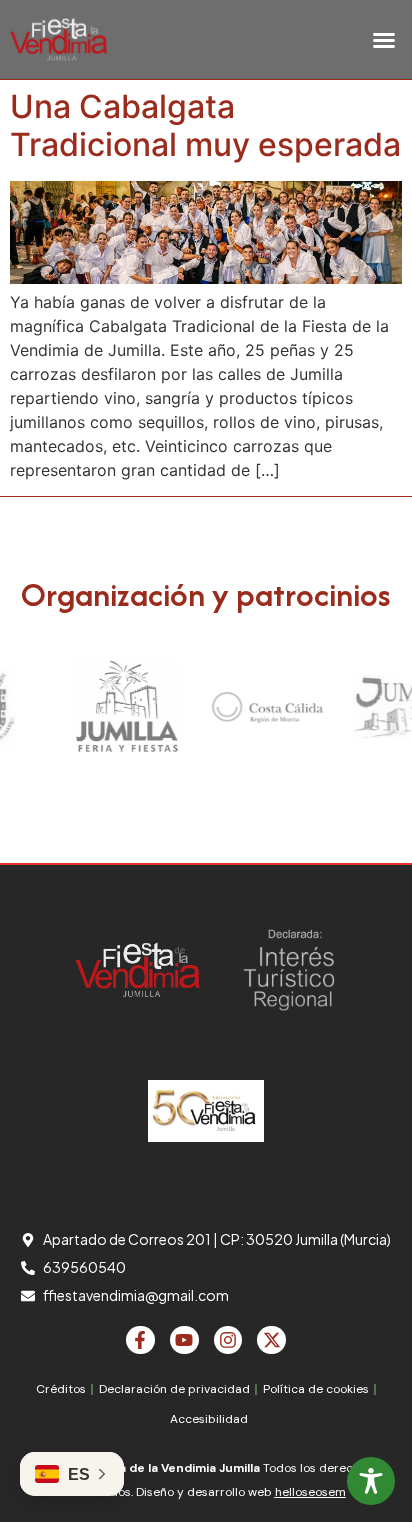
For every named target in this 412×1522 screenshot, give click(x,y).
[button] (384, 40)
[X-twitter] (271, 1340)
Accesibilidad (209, 1419)
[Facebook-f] (140, 1340)
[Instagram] (228, 1340)
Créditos (61, 1389)
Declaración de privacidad (174, 1389)
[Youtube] (184, 1340)
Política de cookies (316, 1389)
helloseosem (310, 1492)
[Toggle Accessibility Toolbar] (371, 1481)
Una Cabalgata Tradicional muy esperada (205, 125)
